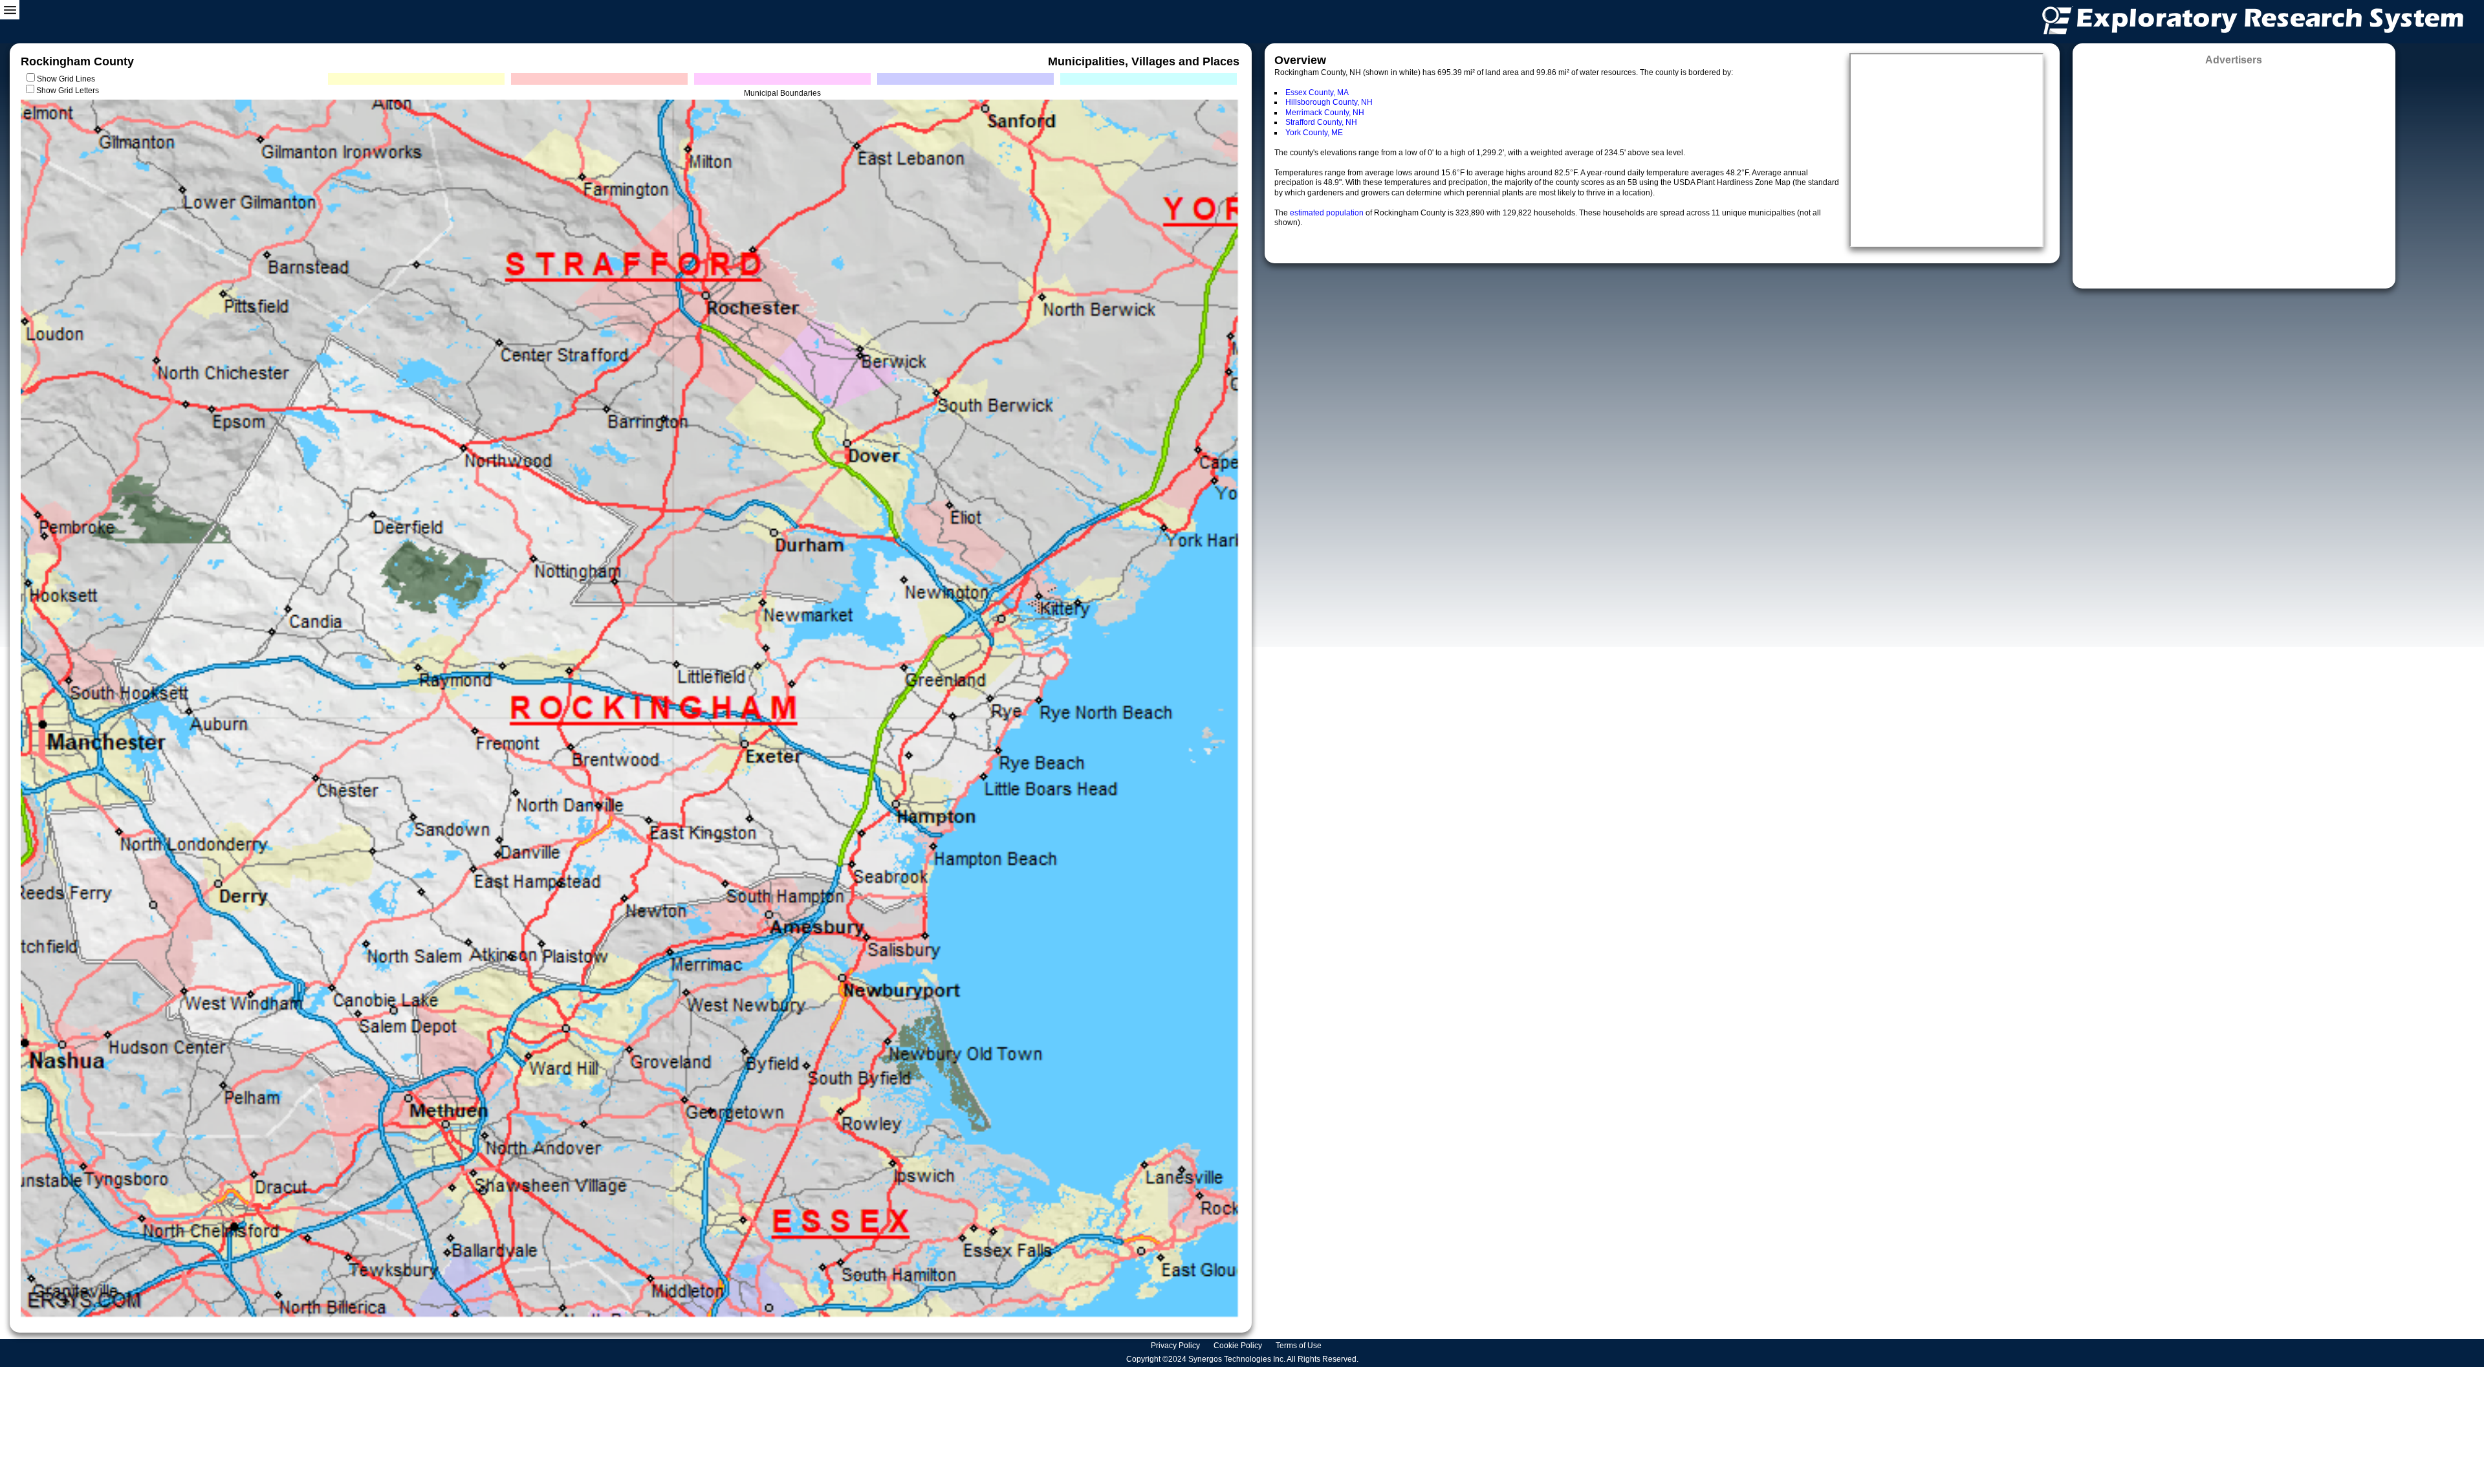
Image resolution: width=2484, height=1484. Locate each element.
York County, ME (1314, 133)
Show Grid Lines (68, 79)
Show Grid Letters (68, 91)
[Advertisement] (2234, 173)
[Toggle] (10, 10)
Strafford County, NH (1321, 122)
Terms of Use (1300, 1346)
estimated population (1328, 213)
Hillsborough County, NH (1329, 102)
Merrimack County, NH (1325, 113)
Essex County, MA (1317, 93)
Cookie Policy (1239, 1346)
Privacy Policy (1176, 1346)
